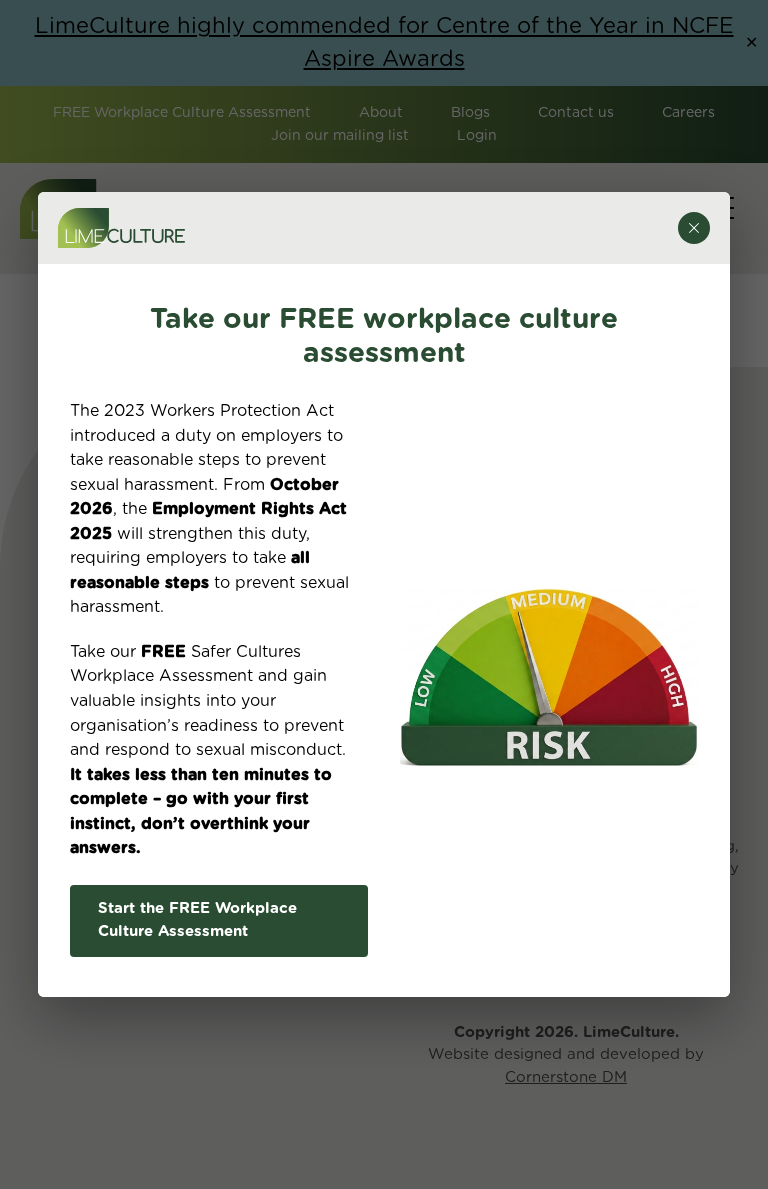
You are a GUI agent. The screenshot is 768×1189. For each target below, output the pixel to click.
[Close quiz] (694, 228)
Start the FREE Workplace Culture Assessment (197, 920)
